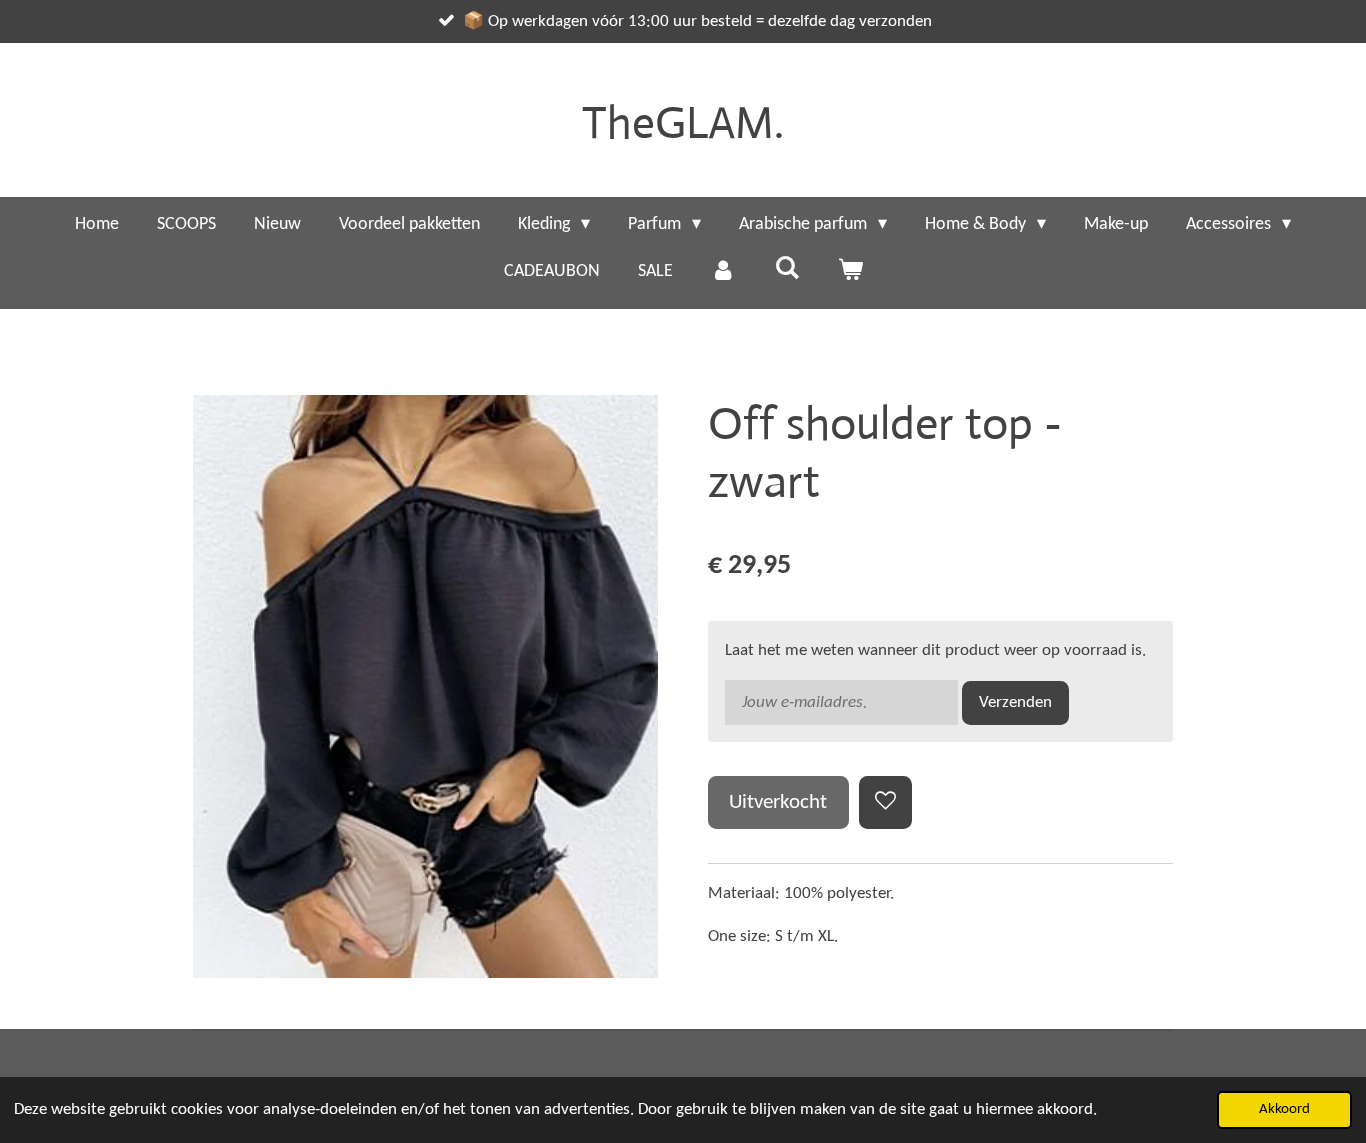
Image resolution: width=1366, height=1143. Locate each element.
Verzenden (1015, 702)
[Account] (723, 271)
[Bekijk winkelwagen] (849, 271)
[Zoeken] (786, 269)
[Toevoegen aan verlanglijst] (885, 802)
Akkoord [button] (1284, 1109)
